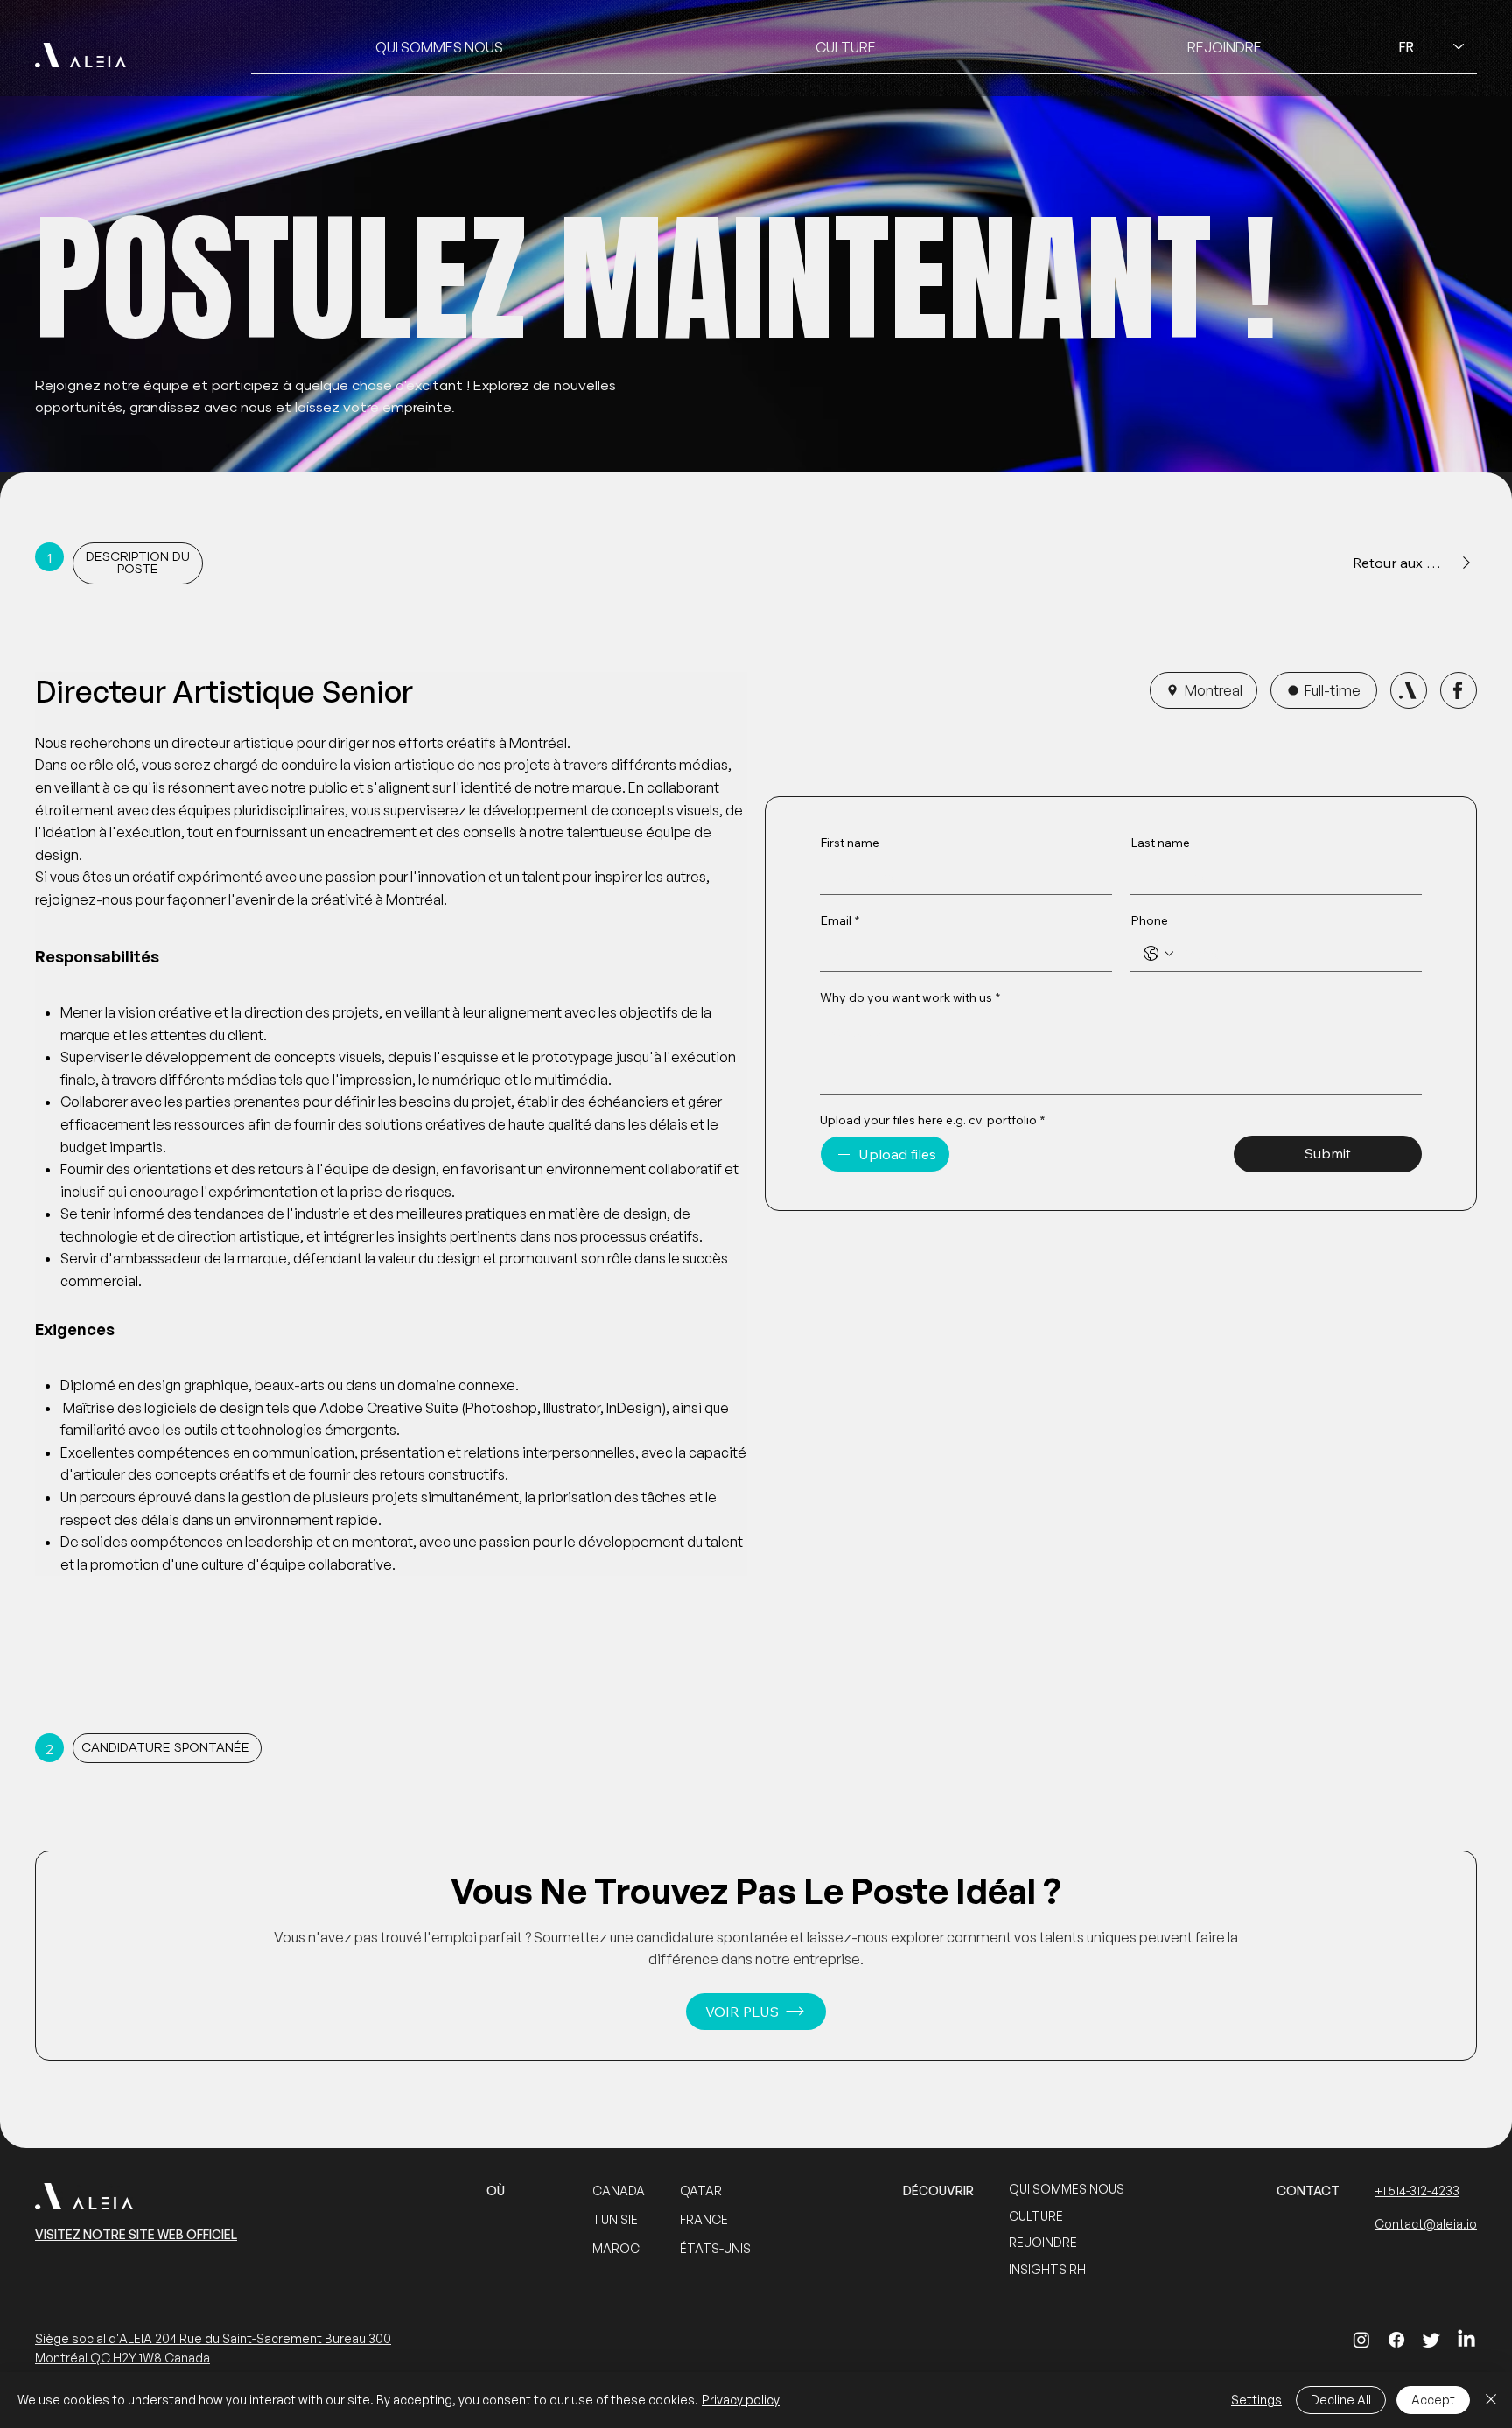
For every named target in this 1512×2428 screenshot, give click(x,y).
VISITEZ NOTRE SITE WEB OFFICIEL (136, 2234)
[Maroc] (1409, 690)
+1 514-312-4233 (1417, 2190)
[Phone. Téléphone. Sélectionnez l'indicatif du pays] (1158, 954)
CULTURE (1036, 2216)
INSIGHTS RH (1047, 2269)
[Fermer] (1491, 2400)
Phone (1149, 920)
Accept (1433, 2400)
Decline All (1341, 2400)
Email (840, 920)
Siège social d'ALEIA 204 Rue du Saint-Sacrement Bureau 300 (213, 2338)
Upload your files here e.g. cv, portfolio (932, 1120)
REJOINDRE (1043, 2242)
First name (850, 843)
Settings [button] (1256, 2400)
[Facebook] (1396, 2340)
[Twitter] (1431, 2340)
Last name (1160, 843)
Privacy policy (741, 2400)
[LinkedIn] (1466, 2340)
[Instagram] (1361, 2340)
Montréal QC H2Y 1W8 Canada (122, 2358)
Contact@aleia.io (1426, 2224)
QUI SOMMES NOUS (1067, 2189)
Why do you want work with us (910, 997)
